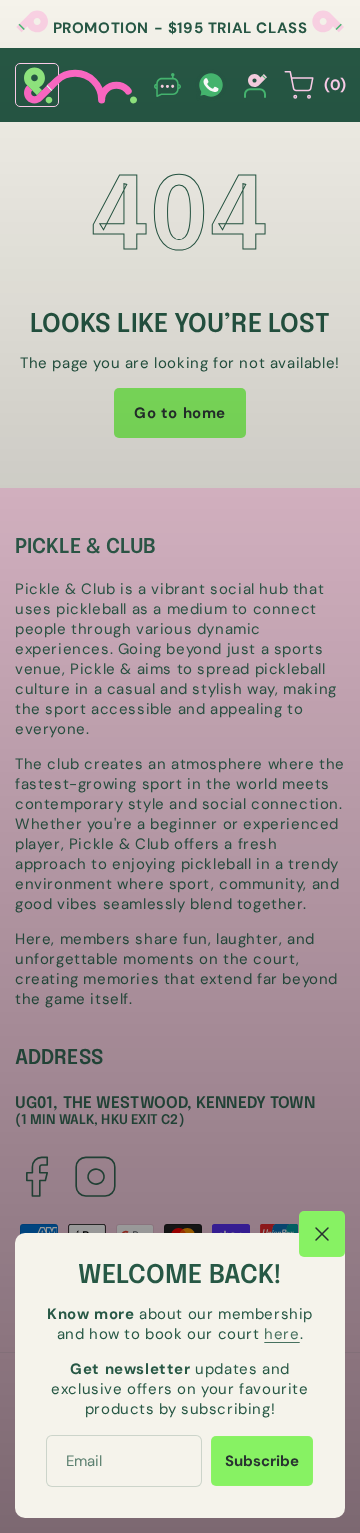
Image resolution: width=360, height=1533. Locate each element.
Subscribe (262, 1461)
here (281, 1334)
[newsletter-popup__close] (322, 1234)
